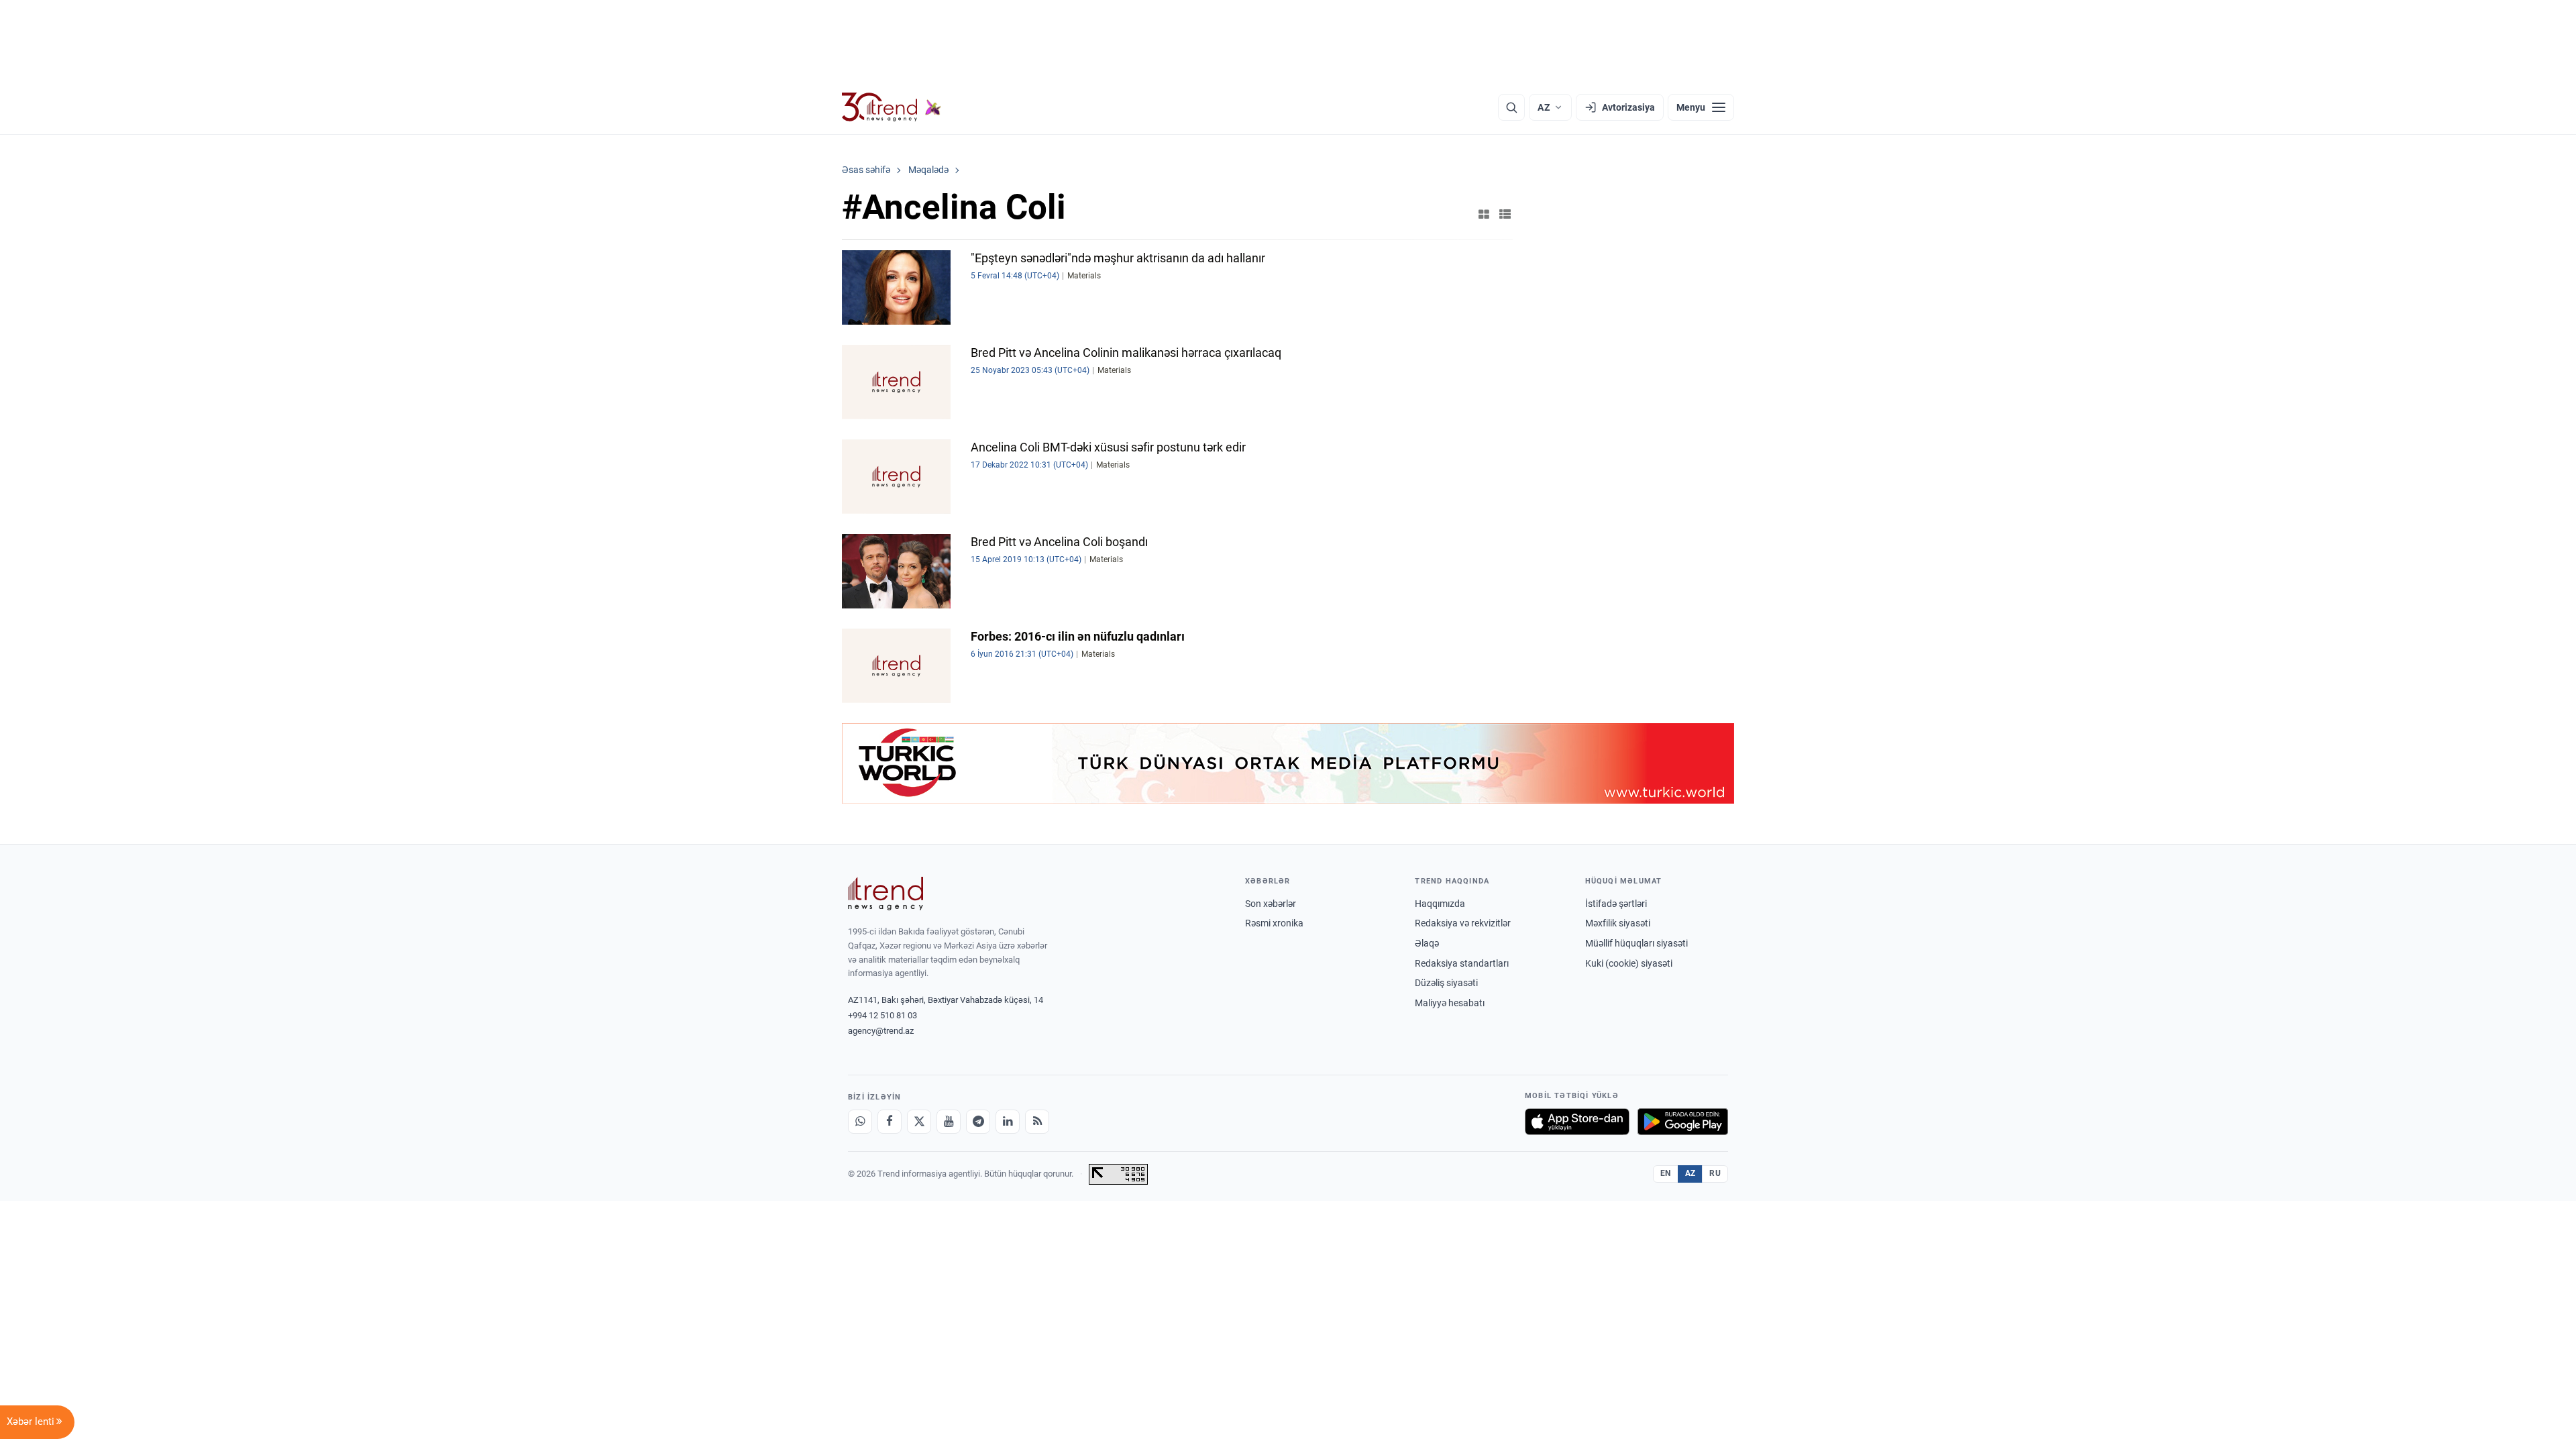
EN (1666, 1173)
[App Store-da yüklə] (1577, 1122)
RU (1715, 1173)
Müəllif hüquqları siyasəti (1636, 943)
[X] (919, 1122)
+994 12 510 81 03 (882, 1015)
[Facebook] (890, 1122)
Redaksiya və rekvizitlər (1463, 923)
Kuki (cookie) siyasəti (1629, 963)
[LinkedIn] (1008, 1122)
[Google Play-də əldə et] (1683, 1122)
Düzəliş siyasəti (1446, 983)
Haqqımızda (1440, 904)
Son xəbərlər (1271, 904)
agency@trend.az (881, 1031)
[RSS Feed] (1037, 1122)
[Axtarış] (1511, 107)
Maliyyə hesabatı (1450, 1003)
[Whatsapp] (860, 1122)
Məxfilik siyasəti (1618, 923)
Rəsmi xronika (1274, 923)
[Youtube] (949, 1122)
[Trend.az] (892, 107)
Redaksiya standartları (1462, 963)
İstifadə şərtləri (1616, 904)
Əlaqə (1427, 943)
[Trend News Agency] (885, 894)
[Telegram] (978, 1122)
